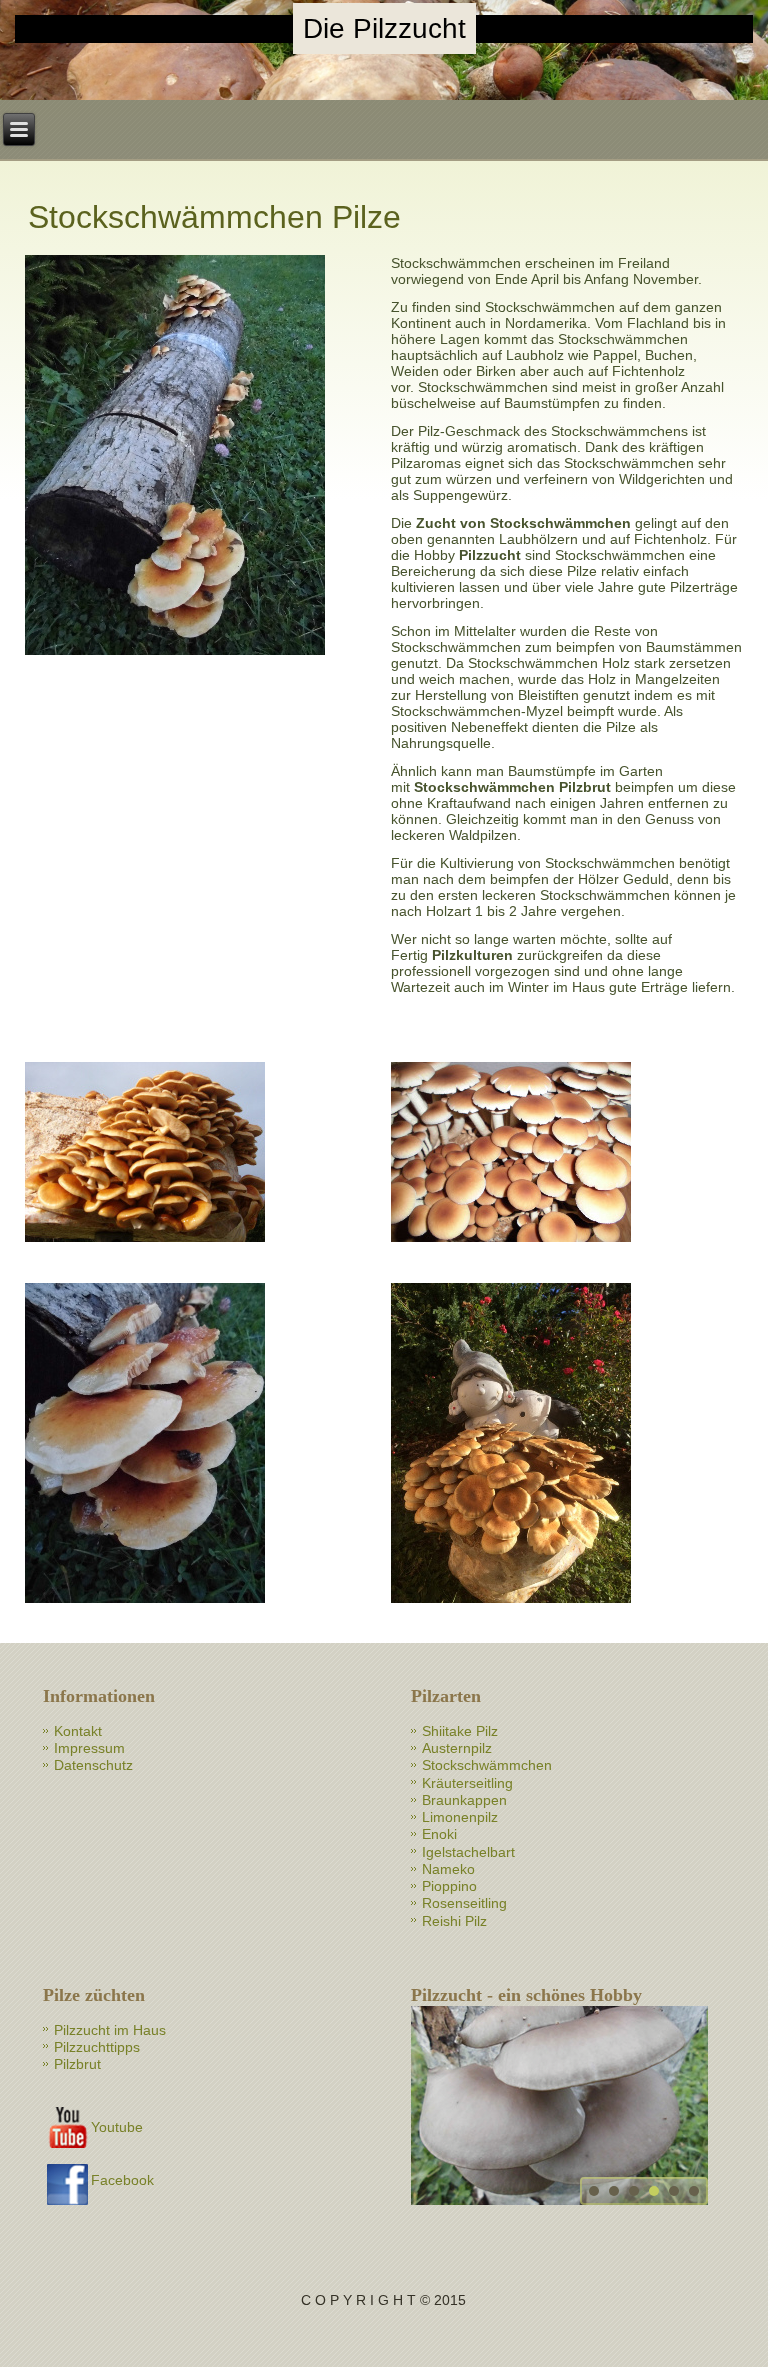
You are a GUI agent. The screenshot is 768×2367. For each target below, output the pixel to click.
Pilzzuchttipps (97, 2047)
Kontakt (78, 1731)
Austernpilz (457, 1748)
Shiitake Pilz (460, 1731)
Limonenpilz (460, 1817)
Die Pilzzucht (384, 28)
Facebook (122, 2180)
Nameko (448, 1869)
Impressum (89, 1748)
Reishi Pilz (454, 1921)
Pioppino (449, 1886)
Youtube (117, 2127)
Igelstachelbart (468, 1852)
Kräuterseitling (467, 1783)
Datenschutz (93, 1765)
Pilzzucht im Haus (110, 2030)
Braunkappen (464, 1800)
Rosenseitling (464, 1903)
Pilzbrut (77, 2064)
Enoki (439, 1834)
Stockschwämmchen (487, 1765)
